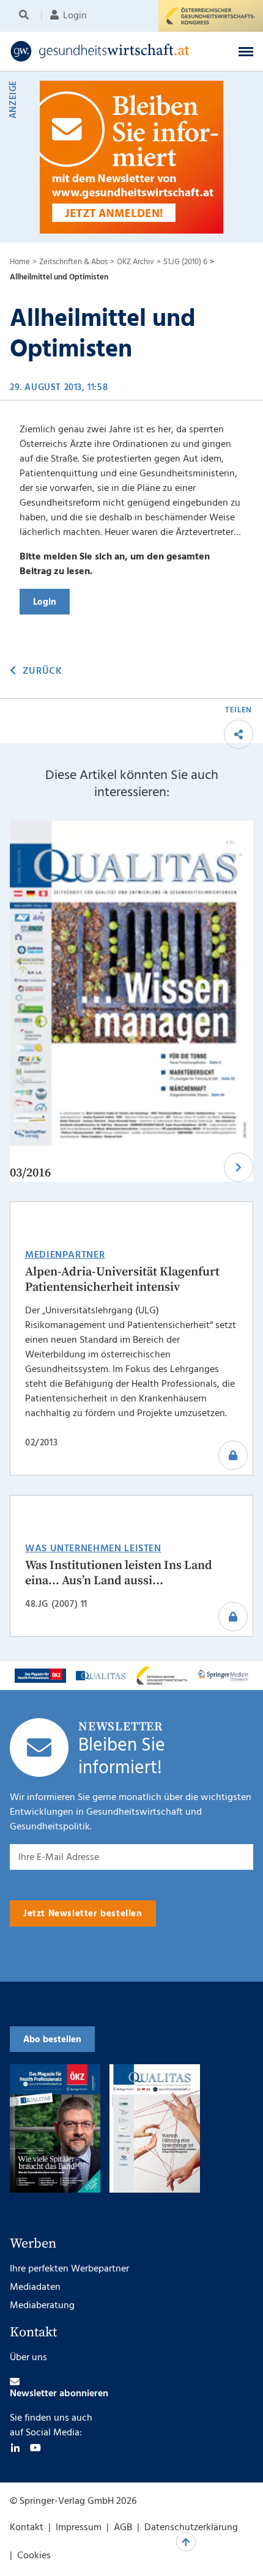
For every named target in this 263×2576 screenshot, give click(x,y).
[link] (109, 51)
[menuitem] (26, 16)
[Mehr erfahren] (40, 1676)
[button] (246, 51)
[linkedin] (15, 2448)
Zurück (42, 671)
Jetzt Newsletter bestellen (83, 1914)
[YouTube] (35, 2448)
